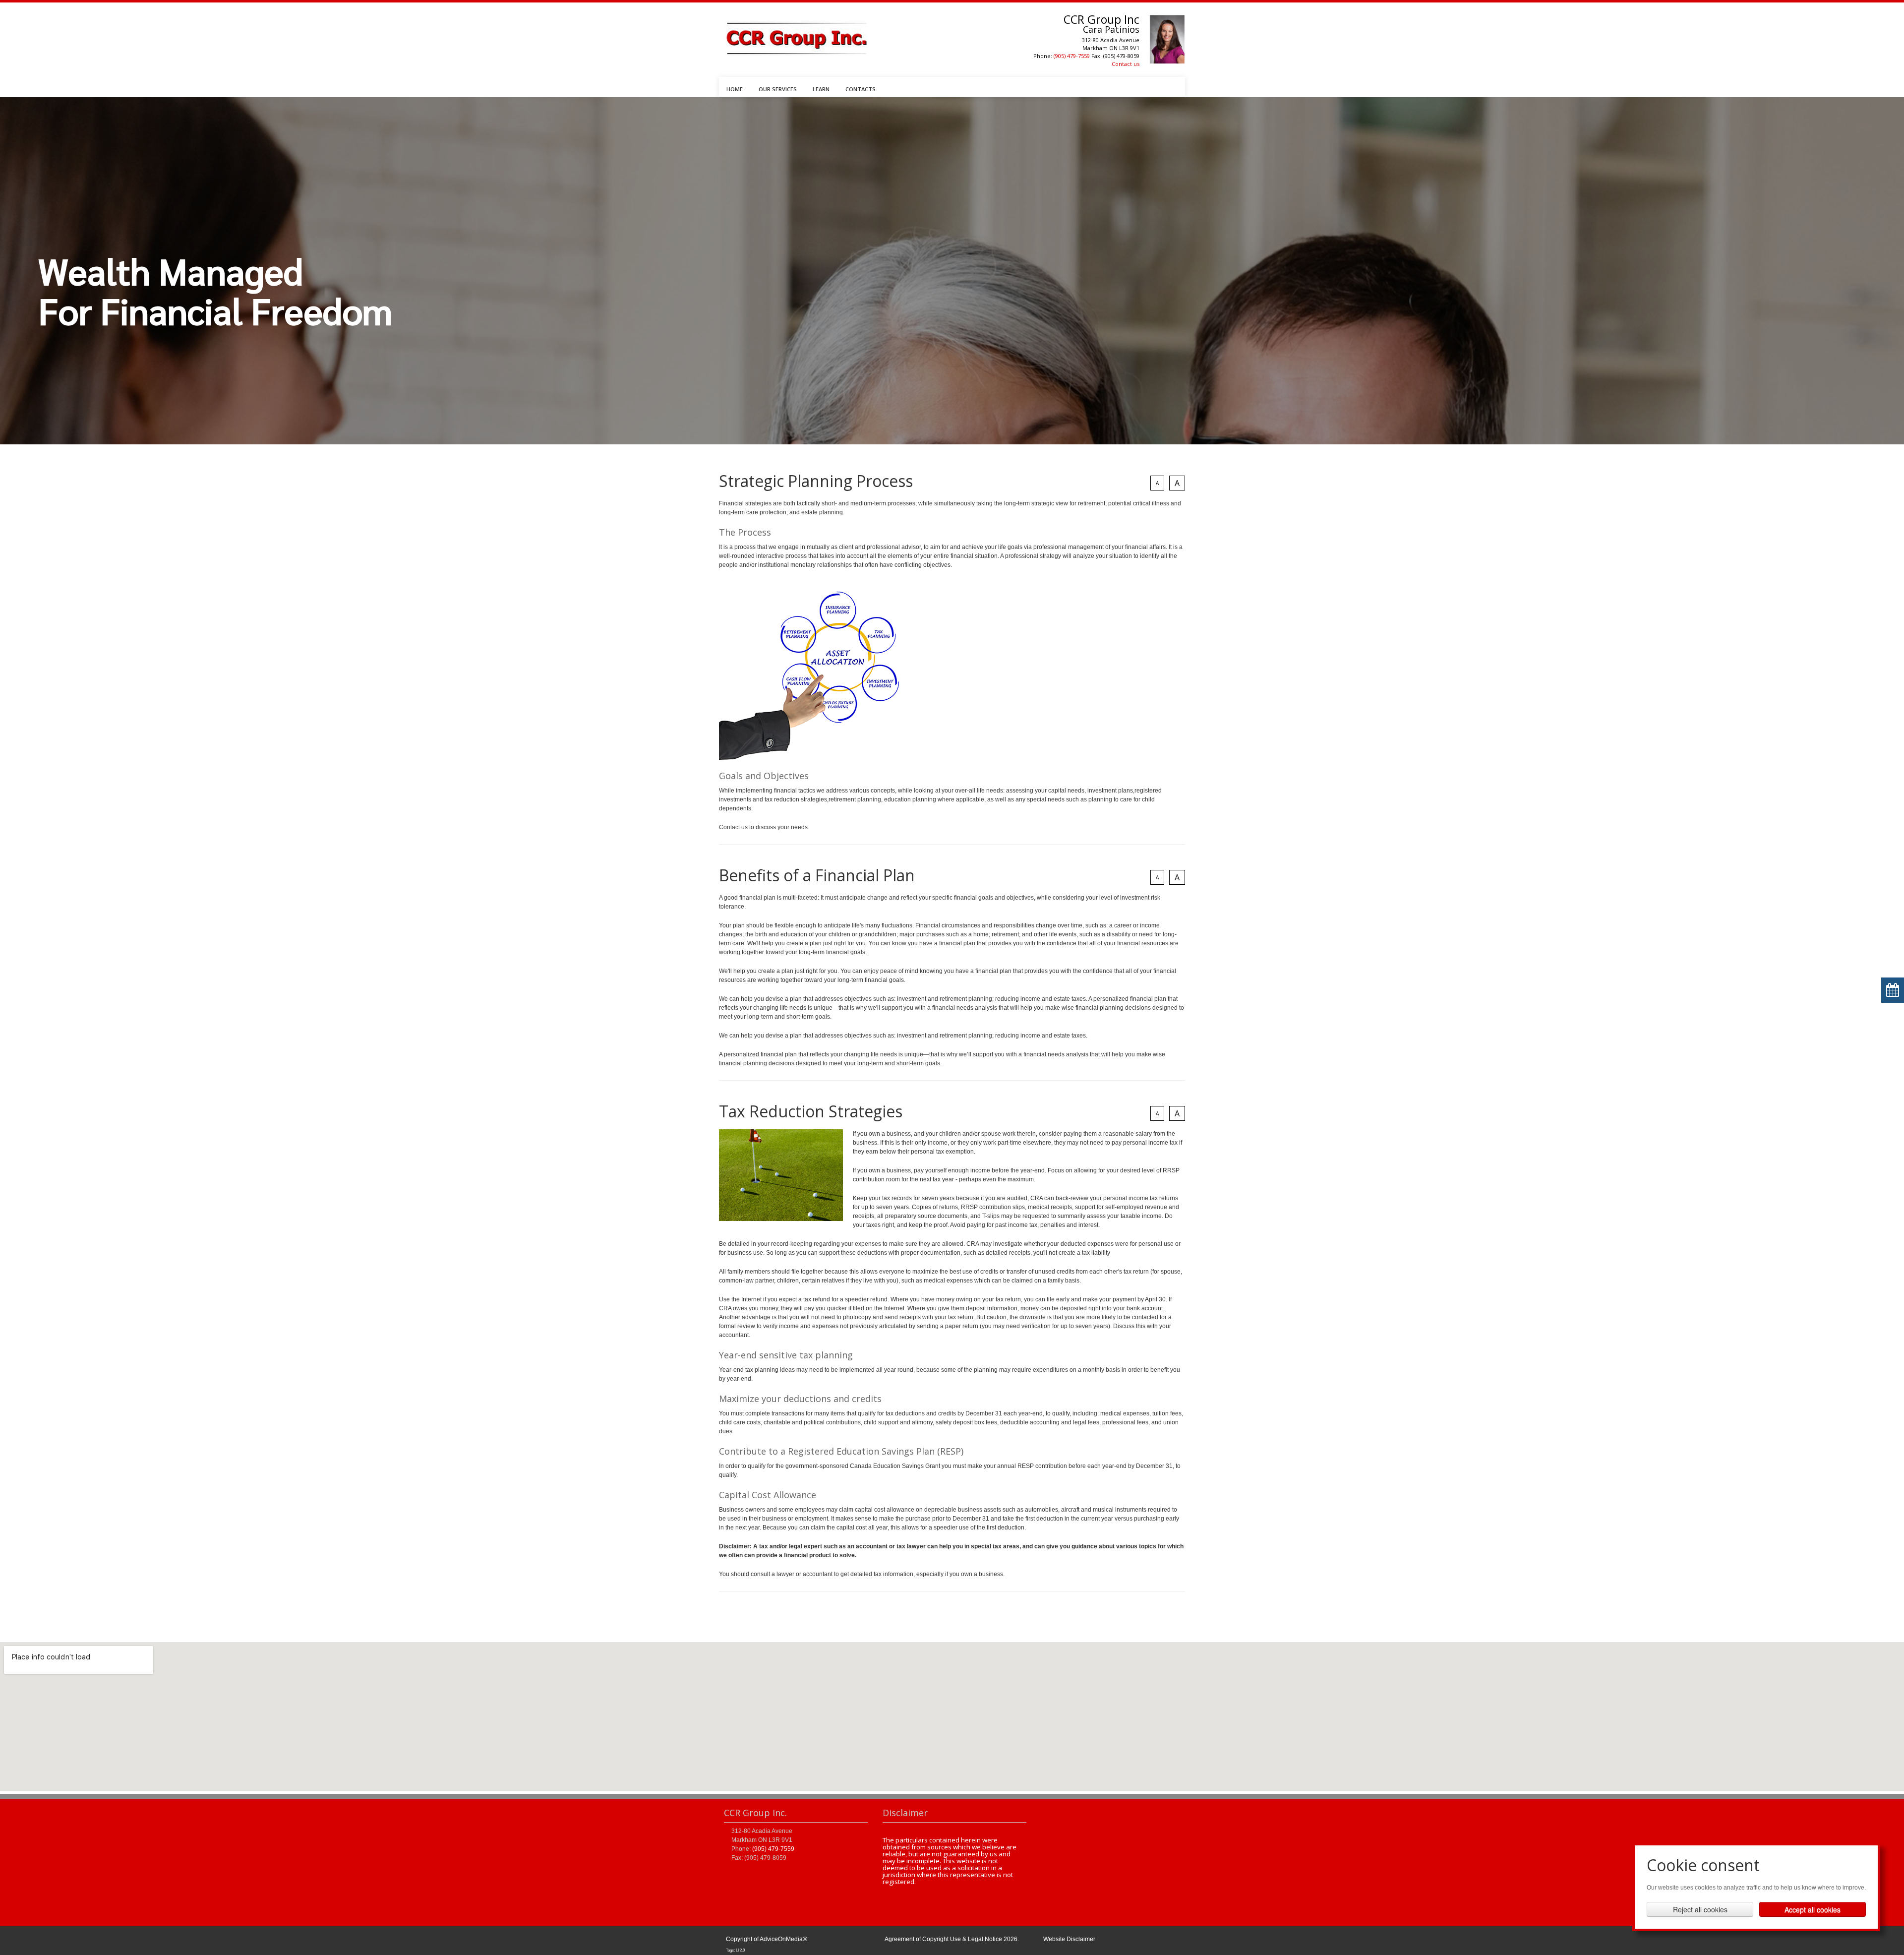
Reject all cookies (1700, 1909)
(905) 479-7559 (1072, 56)
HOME (735, 89)
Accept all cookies (1813, 1909)
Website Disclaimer (1069, 1939)
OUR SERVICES (778, 89)
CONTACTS (861, 89)
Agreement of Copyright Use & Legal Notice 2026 (951, 1939)
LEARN (821, 89)
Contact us (1126, 64)
